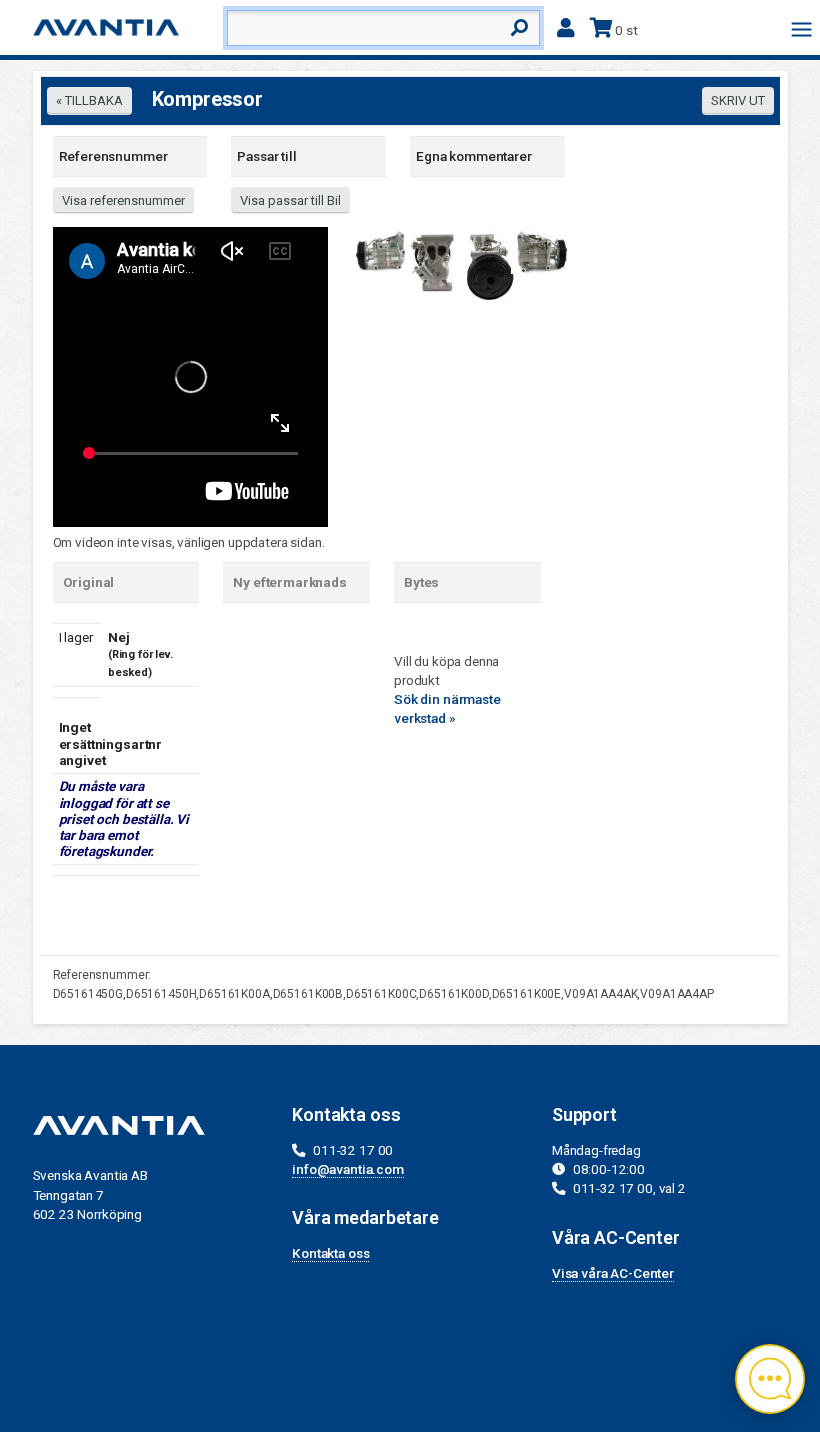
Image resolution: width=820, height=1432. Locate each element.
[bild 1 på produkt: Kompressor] (381, 248)
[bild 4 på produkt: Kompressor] (541, 249)
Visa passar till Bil (290, 200)
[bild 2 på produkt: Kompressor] (435, 259)
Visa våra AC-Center (613, 1273)
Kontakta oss (330, 1253)
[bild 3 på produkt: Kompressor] (488, 263)
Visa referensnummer (123, 200)
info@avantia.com (348, 1169)
